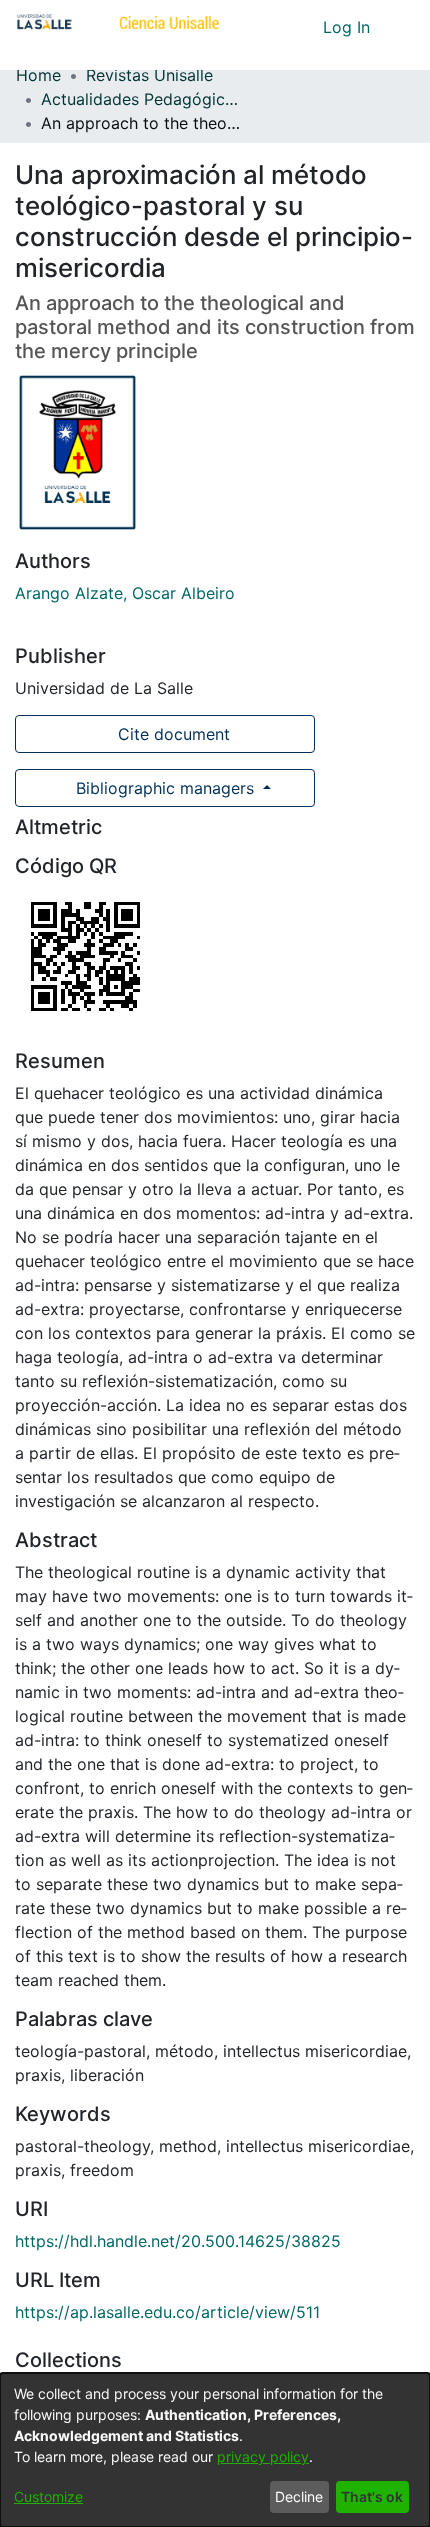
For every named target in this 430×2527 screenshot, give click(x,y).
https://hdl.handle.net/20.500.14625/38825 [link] (178, 2241)
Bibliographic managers (165, 788)
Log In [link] (347, 27)
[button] (270, 27)
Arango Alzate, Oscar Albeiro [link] (125, 593)
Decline (299, 2496)
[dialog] (215, 2450)
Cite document (171, 734)
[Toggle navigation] (400, 27)
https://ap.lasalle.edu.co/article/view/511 (167, 2312)
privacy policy (263, 2456)
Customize (48, 2496)
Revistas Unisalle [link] (149, 75)
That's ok (372, 2496)
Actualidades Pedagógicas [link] (141, 99)
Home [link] (38, 75)
